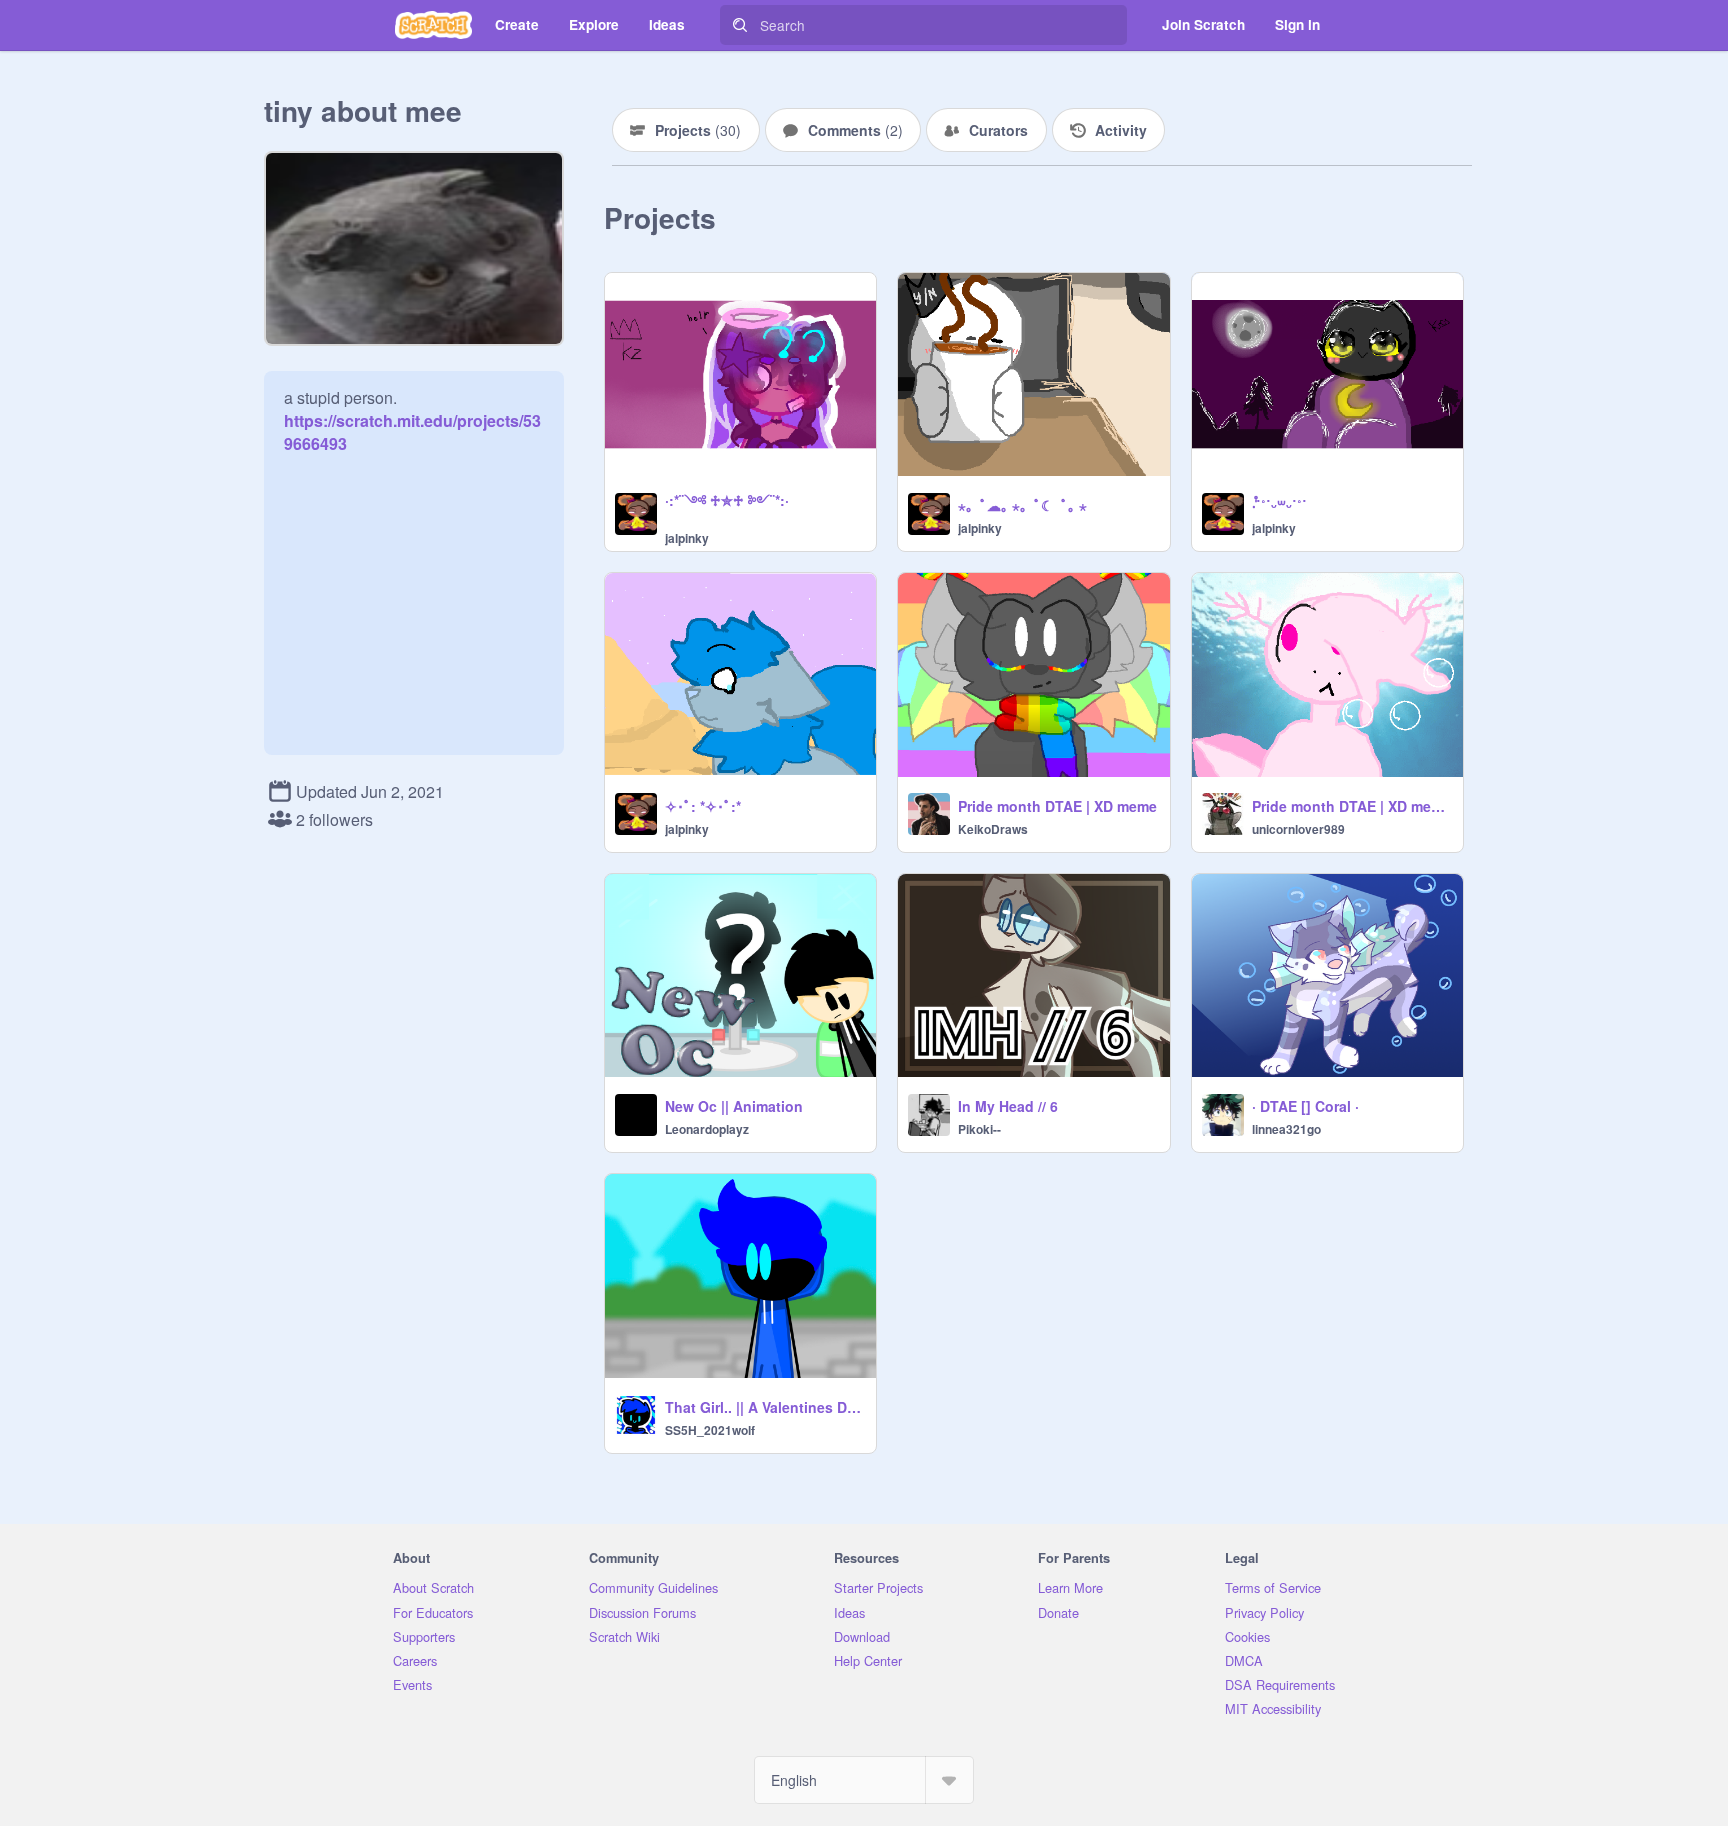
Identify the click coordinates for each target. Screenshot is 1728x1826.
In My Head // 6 (1008, 1106)
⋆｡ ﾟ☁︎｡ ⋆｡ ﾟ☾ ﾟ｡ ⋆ (1022, 505)
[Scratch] (433, 25)
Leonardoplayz (707, 1129)
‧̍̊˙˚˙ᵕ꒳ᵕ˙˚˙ (1279, 505)
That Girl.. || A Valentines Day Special (764, 1407)
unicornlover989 (1298, 829)
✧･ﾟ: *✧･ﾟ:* (703, 806)
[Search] (740, 25)
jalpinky (687, 538)
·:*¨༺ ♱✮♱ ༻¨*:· (727, 500)
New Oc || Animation (734, 1106)
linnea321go (1286, 1129)
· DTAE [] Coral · (1305, 1106)
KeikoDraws (993, 829)
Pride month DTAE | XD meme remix (1351, 806)
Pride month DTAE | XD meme (1057, 806)
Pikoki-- (979, 1129)
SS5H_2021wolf (710, 1430)
